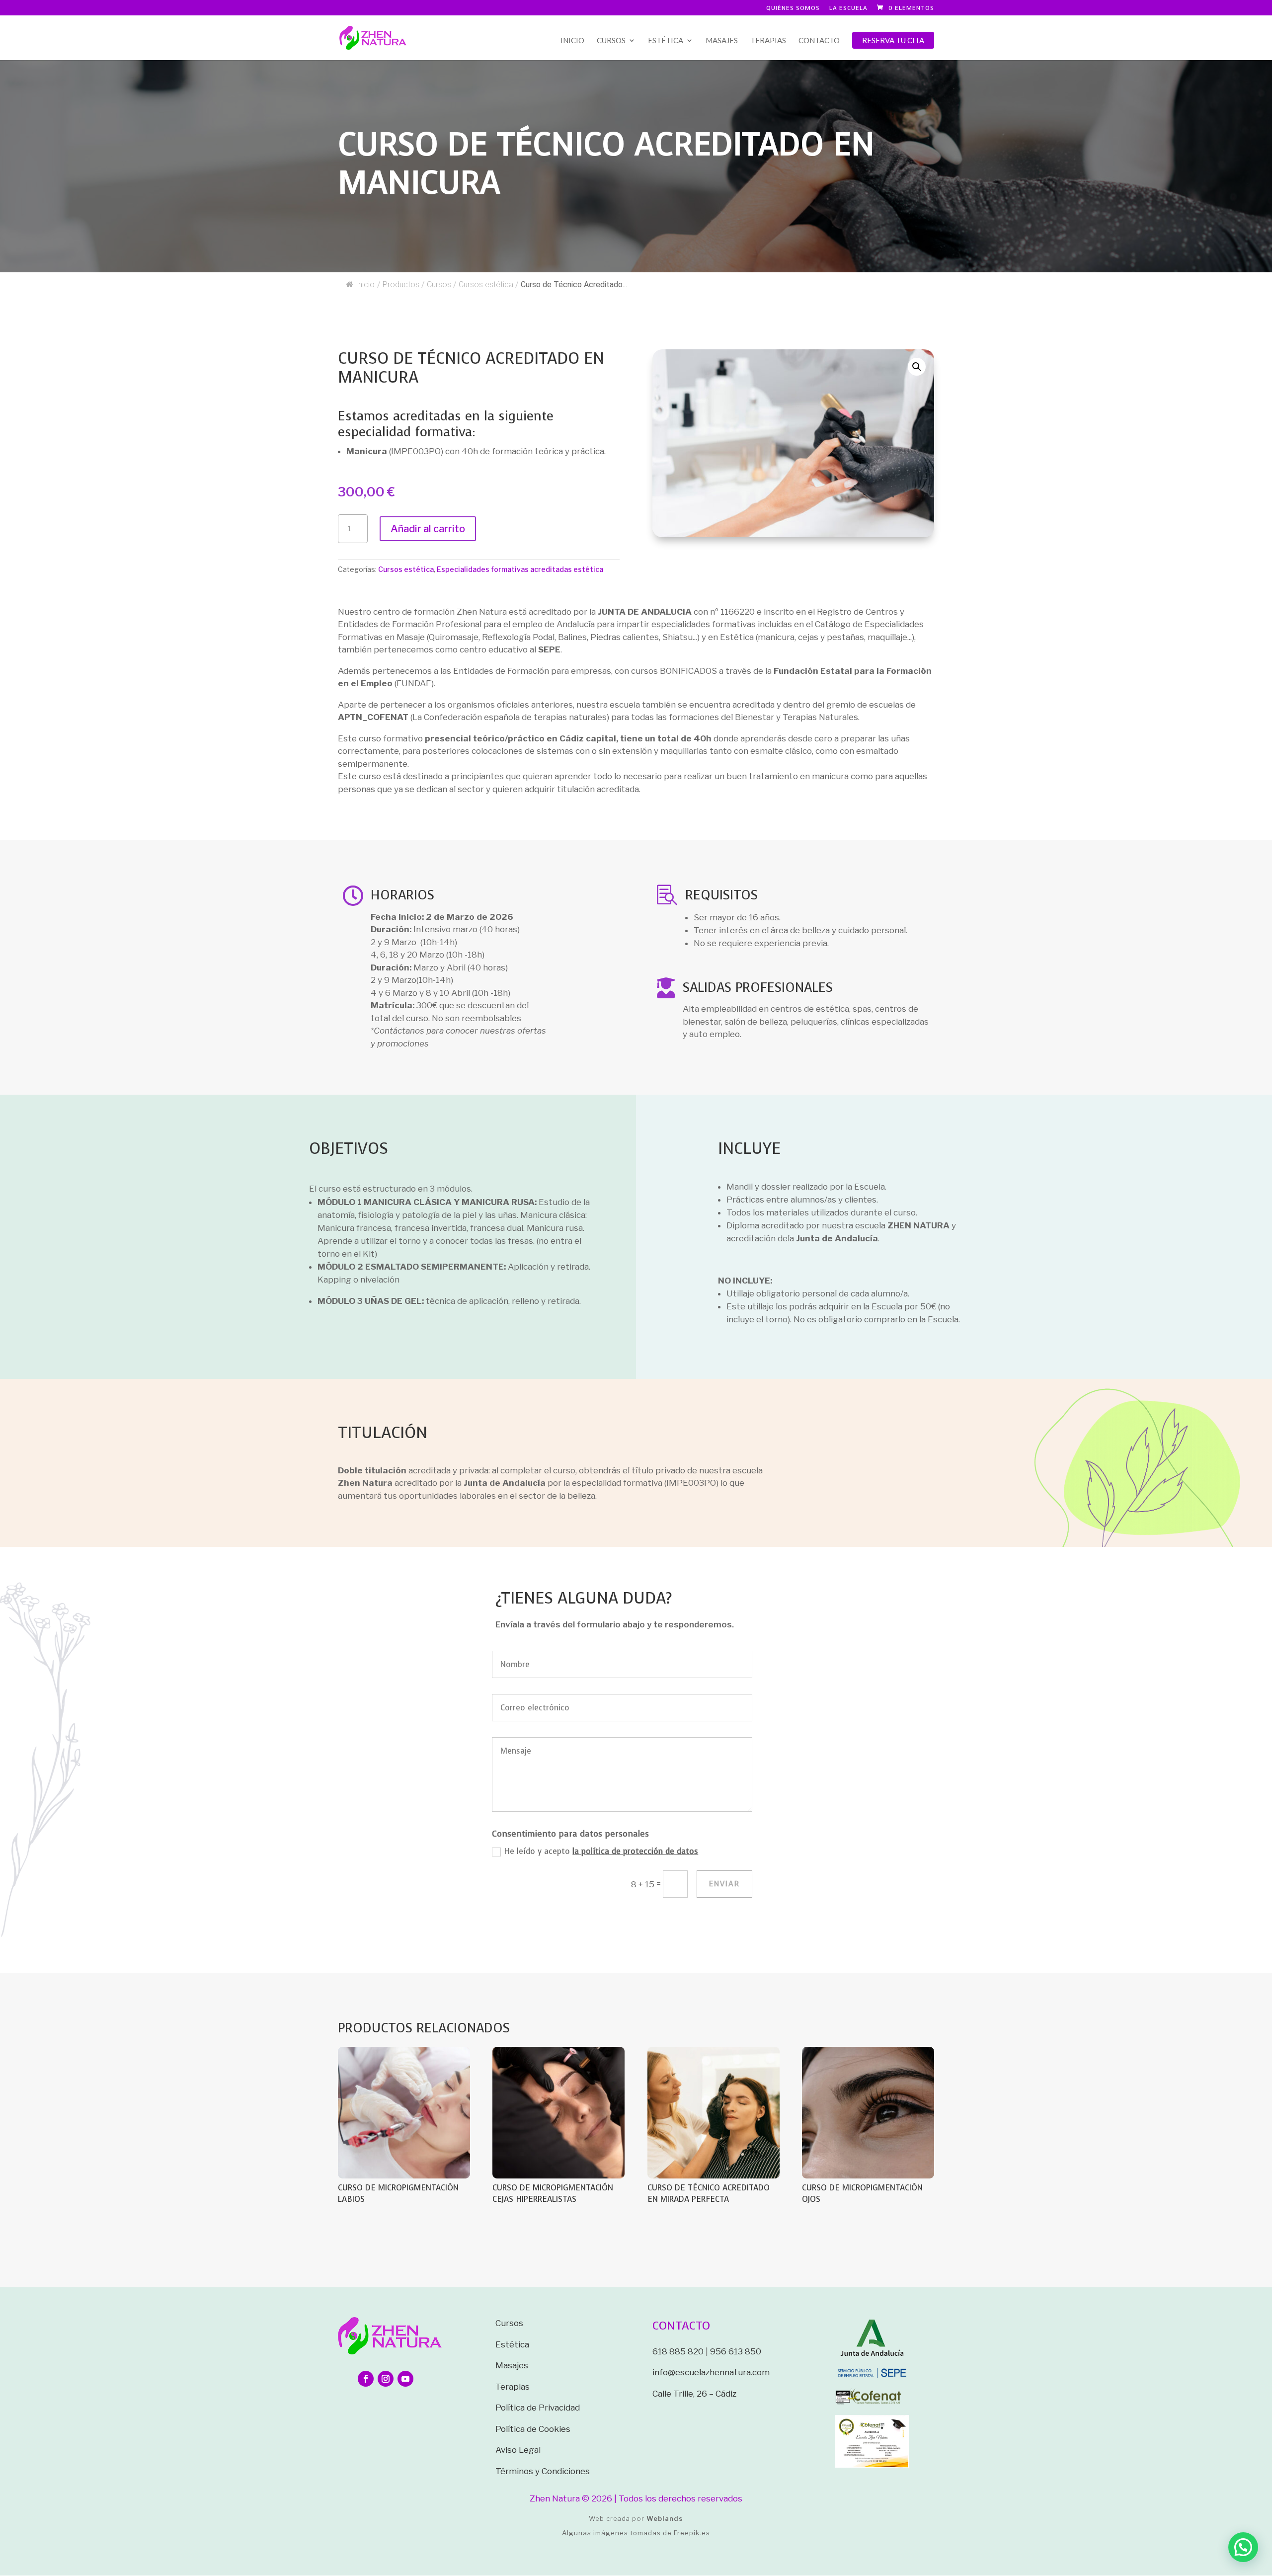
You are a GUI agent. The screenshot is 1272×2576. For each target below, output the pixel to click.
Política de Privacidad (538, 2408)
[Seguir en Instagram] (386, 2379)
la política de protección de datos (635, 1851)
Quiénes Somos (793, 8)
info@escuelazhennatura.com (711, 2372)
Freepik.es (692, 2533)
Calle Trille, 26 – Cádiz (694, 2394)
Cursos (611, 41)
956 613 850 (736, 2351)
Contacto (819, 41)
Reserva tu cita (893, 40)
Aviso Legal (518, 2450)
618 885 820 (678, 2351)
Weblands (665, 2518)
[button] (917, 367)
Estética (666, 41)
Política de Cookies (533, 2429)
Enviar (724, 1884)
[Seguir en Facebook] (366, 2379)
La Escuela (848, 8)
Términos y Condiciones (543, 2471)
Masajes (722, 41)
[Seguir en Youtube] (405, 2379)
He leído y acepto (601, 1851)
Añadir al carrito (428, 529)
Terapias (768, 41)
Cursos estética (406, 569)
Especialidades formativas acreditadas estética (520, 569)
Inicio (572, 41)
